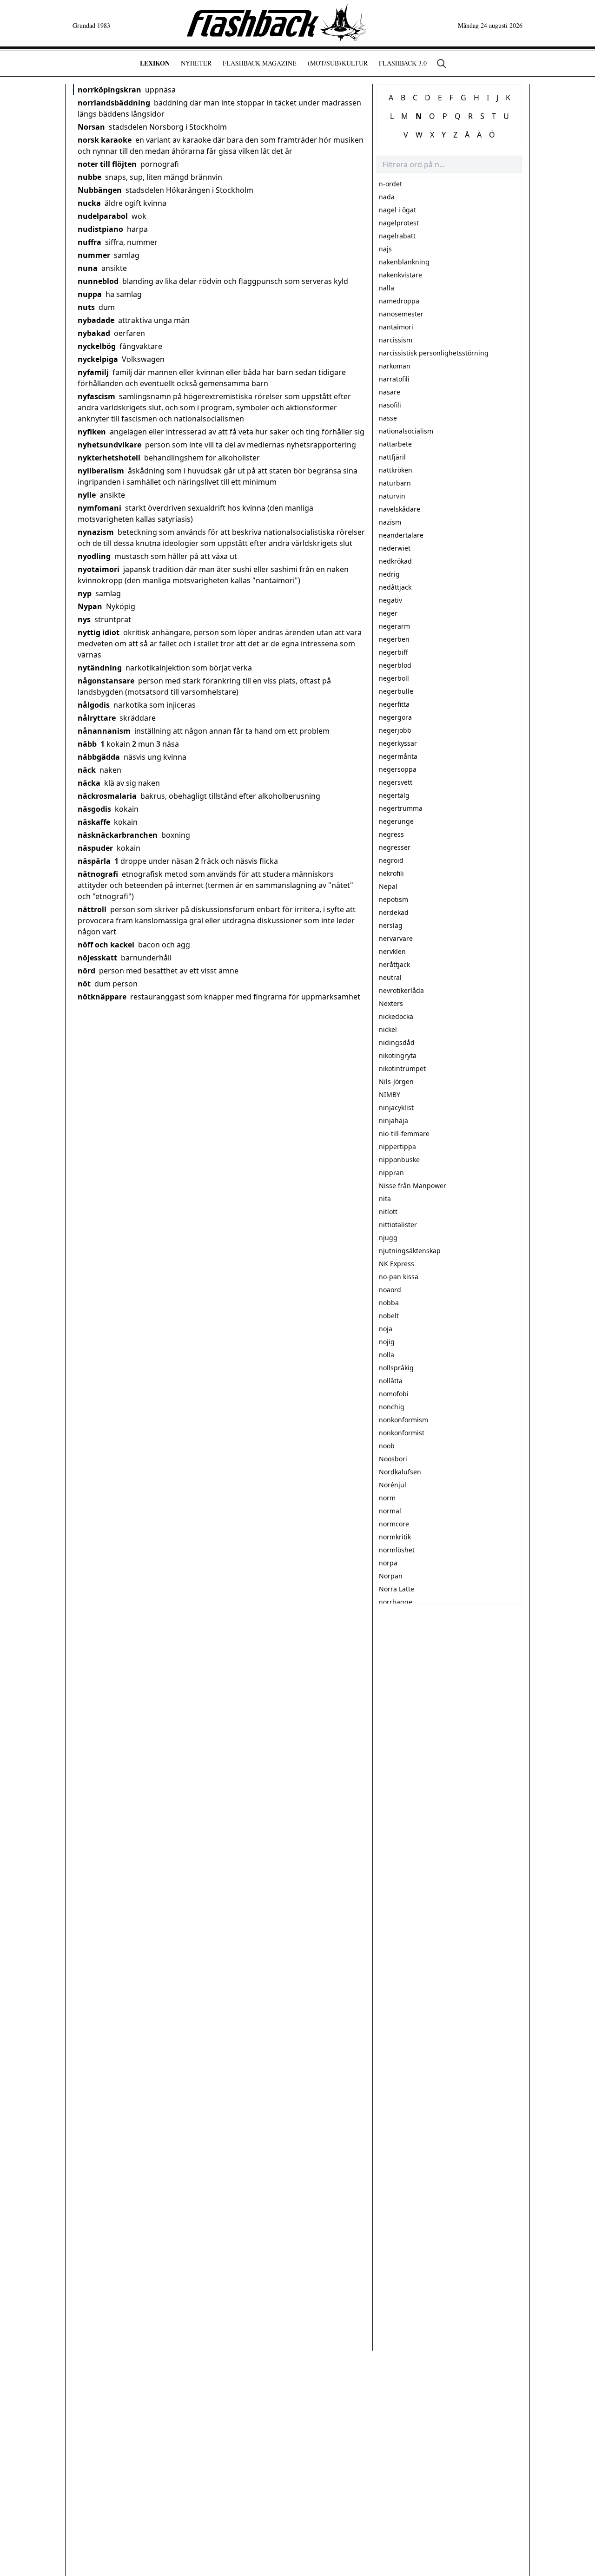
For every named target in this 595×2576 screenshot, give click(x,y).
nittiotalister (398, 1225)
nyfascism (96, 396)
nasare (390, 392)
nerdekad (394, 912)
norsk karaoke (105, 140)
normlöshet (397, 1550)
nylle (87, 495)
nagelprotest (399, 223)
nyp (85, 593)
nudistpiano (100, 229)
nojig (387, 1342)
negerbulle (396, 691)
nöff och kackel (106, 945)
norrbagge (396, 1602)
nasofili (390, 405)
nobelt (389, 1316)
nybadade (96, 320)
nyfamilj (93, 372)
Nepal (388, 886)
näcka (89, 783)
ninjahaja (393, 1120)
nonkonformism (403, 1420)
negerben (394, 639)
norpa (388, 1563)
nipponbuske (399, 1160)
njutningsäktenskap (410, 1251)
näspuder (95, 848)
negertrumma (401, 808)
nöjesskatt (97, 958)
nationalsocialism (406, 431)
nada (387, 197)
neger (388, 613)
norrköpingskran (109, 90)
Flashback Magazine (260, 63)
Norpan (391, 1576)
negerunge (396, 821)
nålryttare (97, 718)
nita (385, 1199)
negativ (390, 600)
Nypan (90, 606)
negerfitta (394, 704)
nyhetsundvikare (109, 445)
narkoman (395, 366)
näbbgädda (99, 757)
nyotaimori (99, 569)
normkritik (395, 1537)
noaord (390, 1290)
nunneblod (98, 281)
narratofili (394, 379)
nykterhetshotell (109, 458)
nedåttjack (395, 587)
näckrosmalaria (107, 796)
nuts (86, 307)
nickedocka (396, 1016)
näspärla (94, 861)
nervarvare (396, 938)
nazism (390, 522)
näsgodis (94, 809)
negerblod (395, 665)
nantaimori (396, 327)
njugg (388, 1238)
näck (87, 770)
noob (387, 1446)
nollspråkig (396, 1368)
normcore (394, 1524)
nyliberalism (101, 471)
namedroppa (399, 301)
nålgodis (94, 705)
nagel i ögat (397, 210)
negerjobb (395, 730)
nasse (388, 418)
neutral (390, 977)
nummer (94, 255)
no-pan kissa (399, 1277)
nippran (391, 1173)
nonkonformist (402, 1433)
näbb (87, 744)
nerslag (391, 925)
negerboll (394, 678)
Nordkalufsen (400, 1472)
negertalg (394, 795)
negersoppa (398, 769)
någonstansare (106, 681)
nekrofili (391, 873)
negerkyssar (398, 743)
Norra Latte (397, 1589)
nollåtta (391, 1381)
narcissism (396, 340)
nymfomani (99, 508)
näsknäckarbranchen (118, 835)
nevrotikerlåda (401, 990)
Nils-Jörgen (396, 1081)
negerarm (394, 626)
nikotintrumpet (402, 1068)
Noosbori (393, 1459)
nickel (388, 1029)
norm (387, 1498)
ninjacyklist (396, 1107)
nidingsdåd (397, 1042)
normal (390, 1511)
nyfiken (92, 432)
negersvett (396, 782)
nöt (84, 984)
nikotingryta (398, 1055)
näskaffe (94, 822)
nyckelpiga (98, 359)
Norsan (91, 127)
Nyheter (196, 63)
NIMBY (390, 1094)
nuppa (90, 294)
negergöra (395, 717)
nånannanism (104, 731)
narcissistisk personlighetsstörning (434, 353)
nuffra (89, 242)
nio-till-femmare (404, 1134)
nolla (387, 1355)
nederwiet (395, 548)
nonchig (392, 1407)
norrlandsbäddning (114, 103)
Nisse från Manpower (413, 1186)
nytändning (100, 668)
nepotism (393, 899)
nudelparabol (103, 216)
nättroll (92, 909)
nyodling (94, 556)
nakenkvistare (400, 275)
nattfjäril (392, 457)
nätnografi (98, 874)
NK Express (397, 1264)
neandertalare (401, 535)
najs (385, 249)
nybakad (94, 333)
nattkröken (396, 470)
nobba (389, 1303)
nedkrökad (395, 561)
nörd (86, 971)
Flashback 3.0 (403, 63)
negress (391, 834)
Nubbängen (100, 190)
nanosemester (401, 314)
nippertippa (397, 1147)
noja (386, 1329)
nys (84, 619)
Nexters (391, 1003)
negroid (391, 860)
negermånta (398, 756)
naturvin (392, 496)
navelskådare (400, 509)
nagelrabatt (397, 236)
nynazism (96, 532)
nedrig (389, 574)
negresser (395, 847)
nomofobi (394, 1394)
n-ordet (390, 184)
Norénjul (393, 1485)
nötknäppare (102, 997)
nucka (89, 203)
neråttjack (394, 964)
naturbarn (395, 483)
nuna (88, 268)
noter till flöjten (107, 164)
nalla (387, 288)
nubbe (89, 177)
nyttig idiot (99, 632)
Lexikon (155, 63)
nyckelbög (97, 346)
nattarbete (395, 444)
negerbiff (393, 652)
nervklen (392, 951)
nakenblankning (404, 262)
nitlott (388, 1212)
